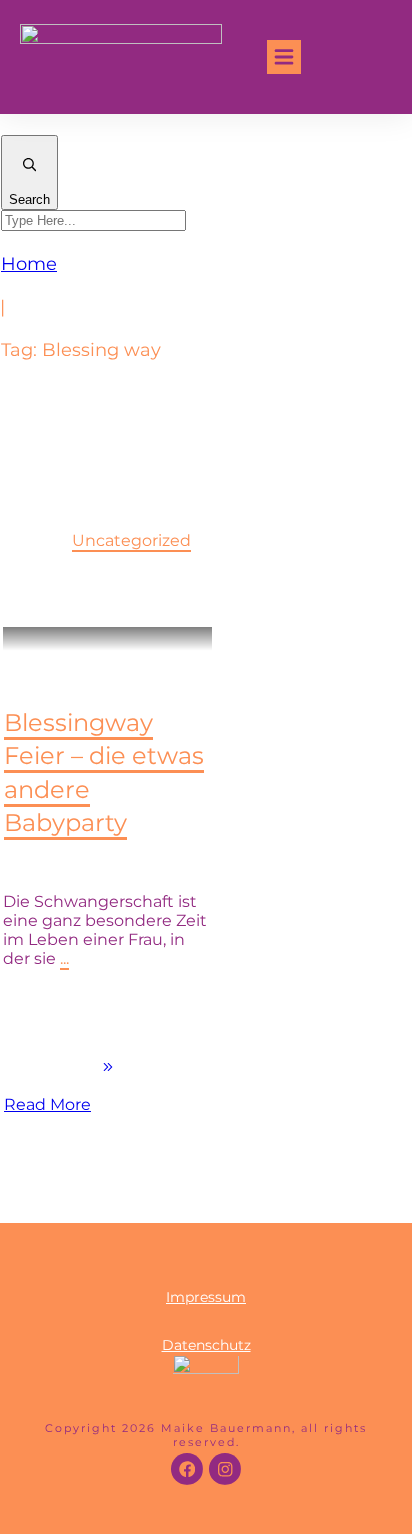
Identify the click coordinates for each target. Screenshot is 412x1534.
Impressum (206, 1297)
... (64, 958)
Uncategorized (131, 540)
